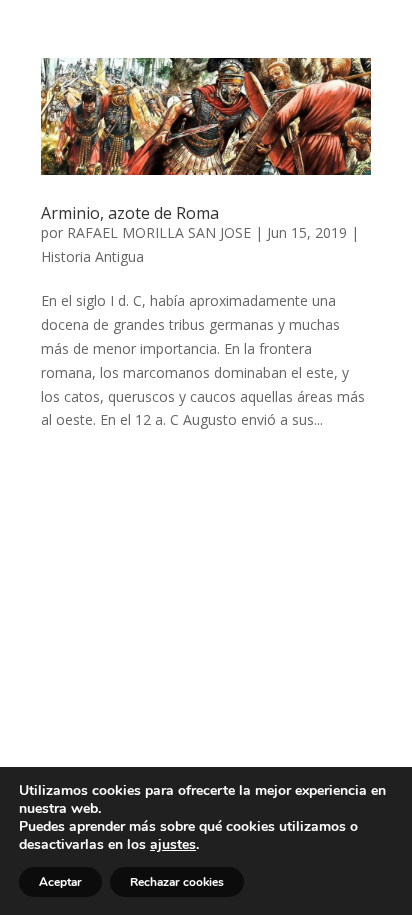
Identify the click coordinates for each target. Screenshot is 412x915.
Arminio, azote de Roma (130, 213)
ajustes (173, 845)
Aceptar (60, 882)
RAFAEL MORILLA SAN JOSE (159, 232)
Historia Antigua (92, 256)
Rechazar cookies (177, 882)
